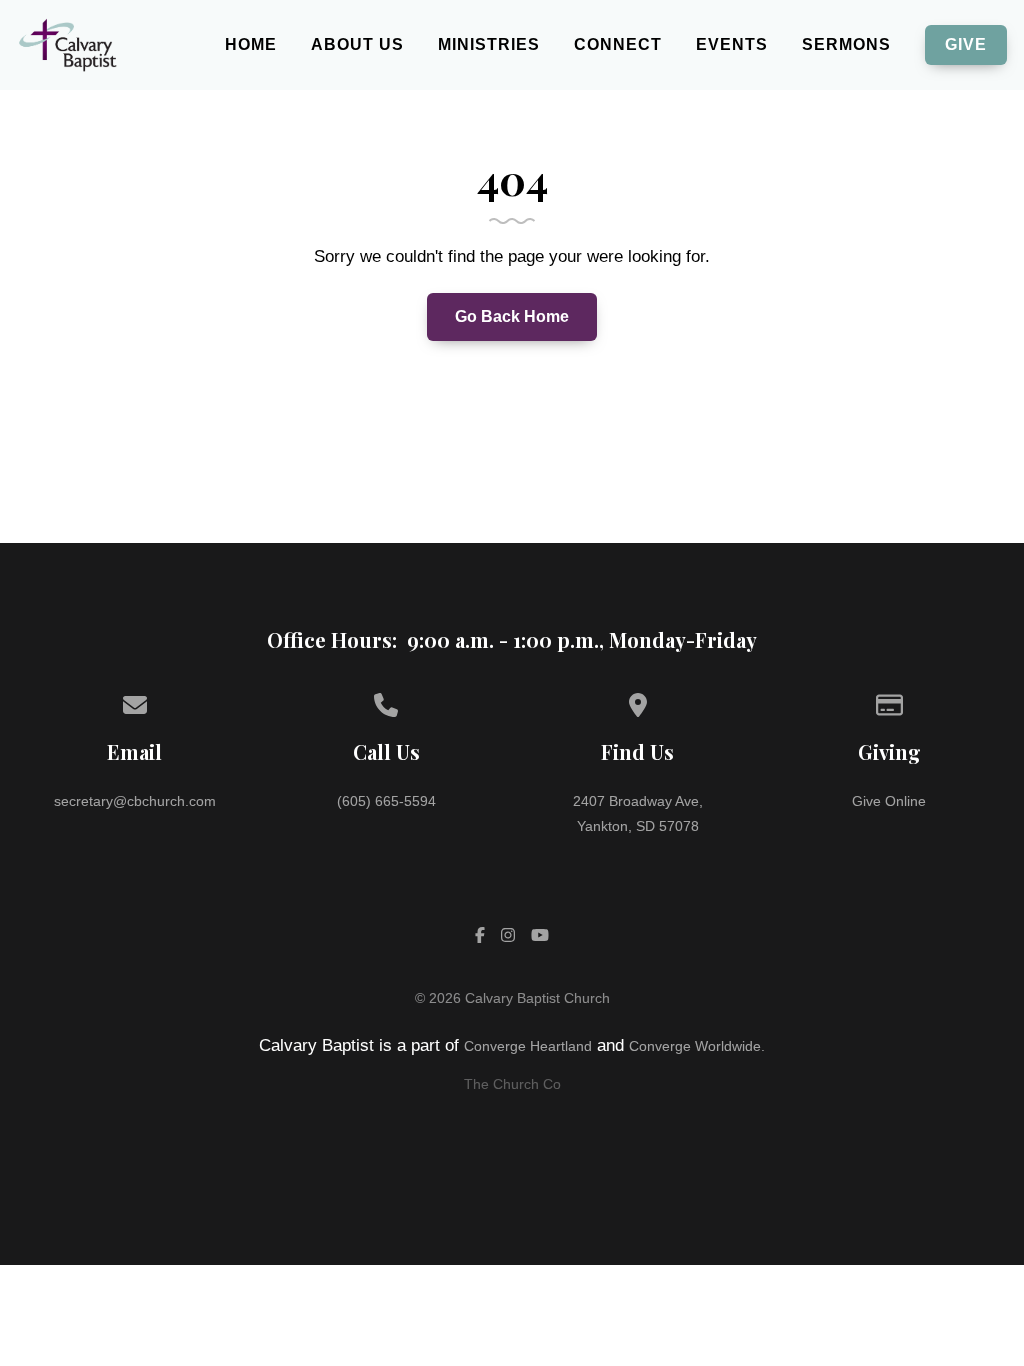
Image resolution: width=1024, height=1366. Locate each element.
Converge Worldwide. (697, 1046)
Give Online (889, 801)
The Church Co (512, 1084)
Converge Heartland (528, 1046)
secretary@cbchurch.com (135, 801)
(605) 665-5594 (386, 801)
